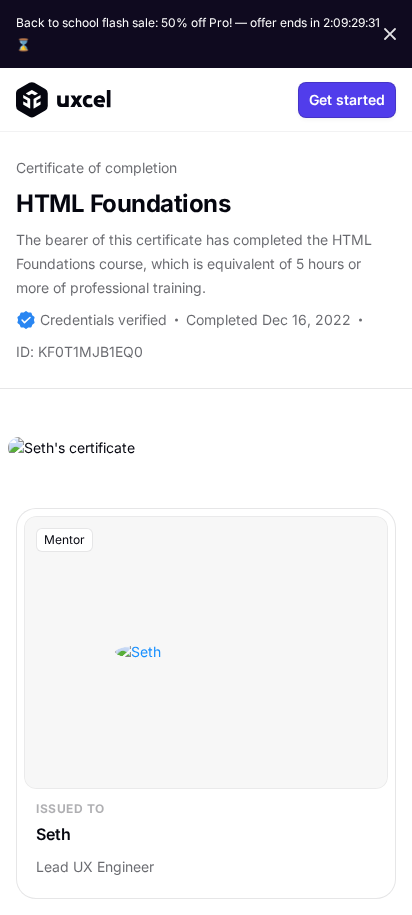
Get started (347, 99)
